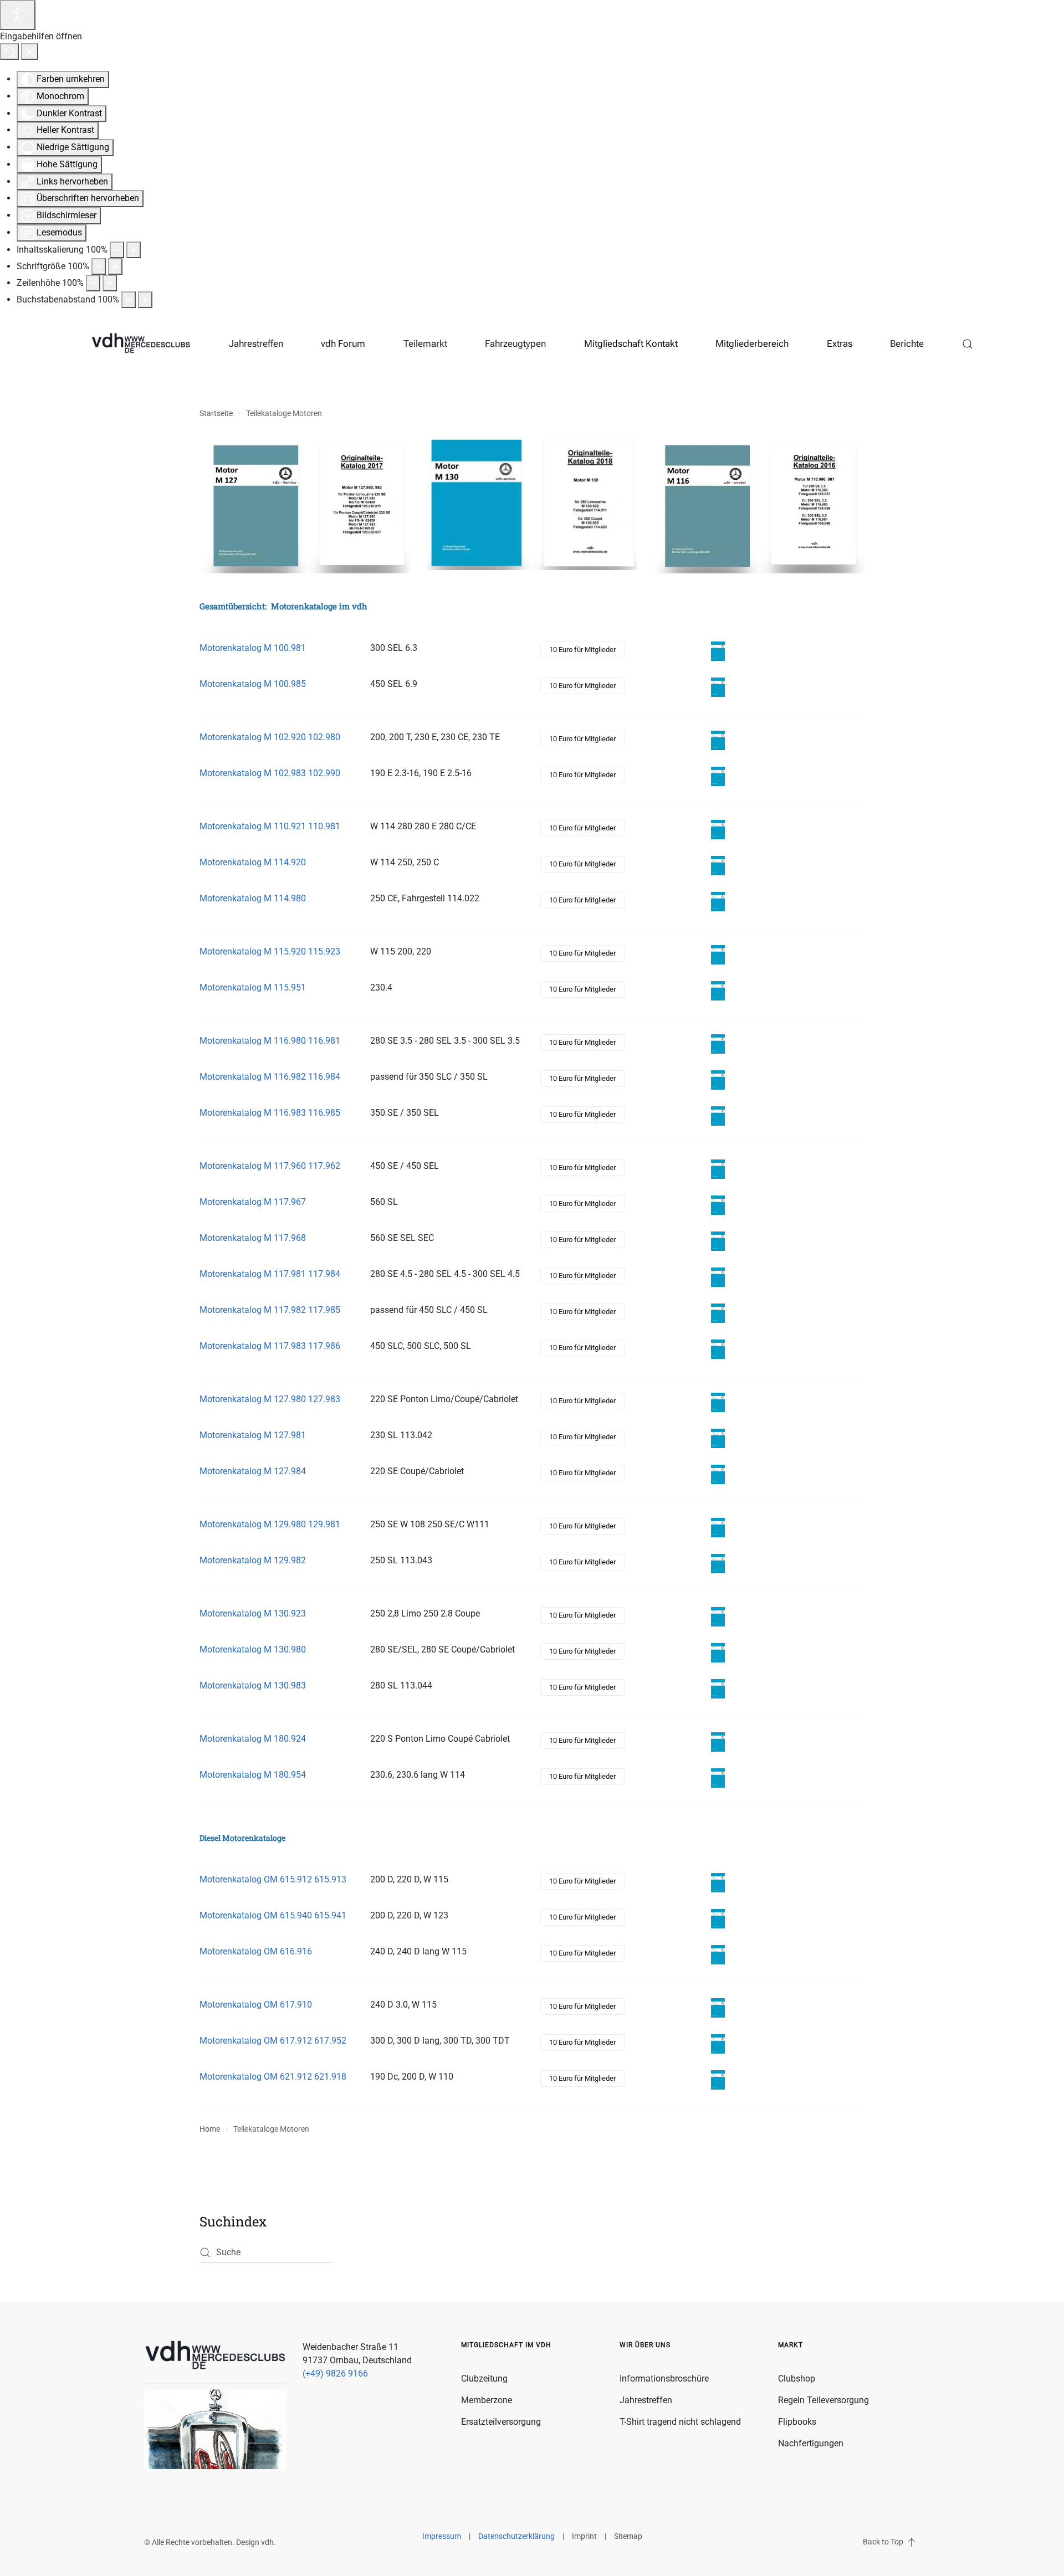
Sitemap (628, 2536)
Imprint (584, 2536)
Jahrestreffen (646, 2400)
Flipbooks (797, 2422)
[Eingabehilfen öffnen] (18, 15)
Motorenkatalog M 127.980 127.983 (270, 1399)
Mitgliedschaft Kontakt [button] (631, 343)
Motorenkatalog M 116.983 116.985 (270, 1113)
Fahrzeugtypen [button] (515, 343)
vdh (267, 2542)
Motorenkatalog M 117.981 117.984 (270, 1274)
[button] (968, 344)
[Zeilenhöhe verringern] (93, 283)
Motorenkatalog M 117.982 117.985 (270, 1310)
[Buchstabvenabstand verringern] (129, 300)
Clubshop (797, 2379)
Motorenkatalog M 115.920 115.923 (270, 951)
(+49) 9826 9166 (335, 2374)
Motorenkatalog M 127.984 (253, 1471)
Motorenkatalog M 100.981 (253, 648)
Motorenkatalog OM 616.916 (256, 1951)
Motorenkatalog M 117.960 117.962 (270, 1166)
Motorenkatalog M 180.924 (253, 1739)
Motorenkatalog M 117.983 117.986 (270, 1346)
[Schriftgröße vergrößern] (115, 266)
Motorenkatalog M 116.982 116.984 (270, 1077)
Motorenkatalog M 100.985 (253, 684)
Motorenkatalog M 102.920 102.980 (270, 737)
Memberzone (487, 2400)
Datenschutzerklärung (516, 2536)
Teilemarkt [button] (425, 343)
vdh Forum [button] (343, 343)
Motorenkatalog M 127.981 (253, 1435)
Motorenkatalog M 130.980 (253, 1649)
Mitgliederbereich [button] (752, 343)
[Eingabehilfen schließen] (30, 52)
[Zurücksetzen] (9, 52)
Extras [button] (840, 343)
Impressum (442, 2536)
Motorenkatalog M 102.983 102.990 (270, 773)
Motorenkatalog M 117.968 (253, 1238)
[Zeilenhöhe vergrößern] (110, 283)
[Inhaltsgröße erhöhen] (134, 250)
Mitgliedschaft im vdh (506, 2345)
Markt (791, 2345)
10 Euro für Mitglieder (582, 650)
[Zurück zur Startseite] (141, 344)
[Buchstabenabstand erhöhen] (145, 300)
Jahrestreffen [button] (256, 343)
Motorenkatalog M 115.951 (253, 987)
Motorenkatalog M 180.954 (253, 1775)
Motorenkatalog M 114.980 (253, 898)
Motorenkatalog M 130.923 (253, 1613)
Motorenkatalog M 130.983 (253, 1685)
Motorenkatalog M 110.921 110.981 (270, 826)
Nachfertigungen (811, 2443)
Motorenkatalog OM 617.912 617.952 (273, 2041)
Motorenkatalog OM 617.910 (256, 2005)
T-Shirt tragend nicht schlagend (680, 2422)
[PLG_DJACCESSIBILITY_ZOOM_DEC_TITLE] (117, 250)
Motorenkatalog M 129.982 (253, 1560)
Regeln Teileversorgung (823, 2400)
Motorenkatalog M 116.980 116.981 (270, 1041)
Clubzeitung (484, 2379)
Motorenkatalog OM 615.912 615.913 (273, 1879)
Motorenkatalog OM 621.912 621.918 (273, 2077)
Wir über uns (645, 2345)
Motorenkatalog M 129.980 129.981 (270, 1524)
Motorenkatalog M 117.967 (253, 1202)
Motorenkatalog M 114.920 (253, 862)
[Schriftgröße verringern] (99, 266)
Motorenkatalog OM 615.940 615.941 (273, 1915)
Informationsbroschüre (664, 2379)
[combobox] (266, 2253)
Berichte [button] (907, 343)
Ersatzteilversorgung (501, 2422)
